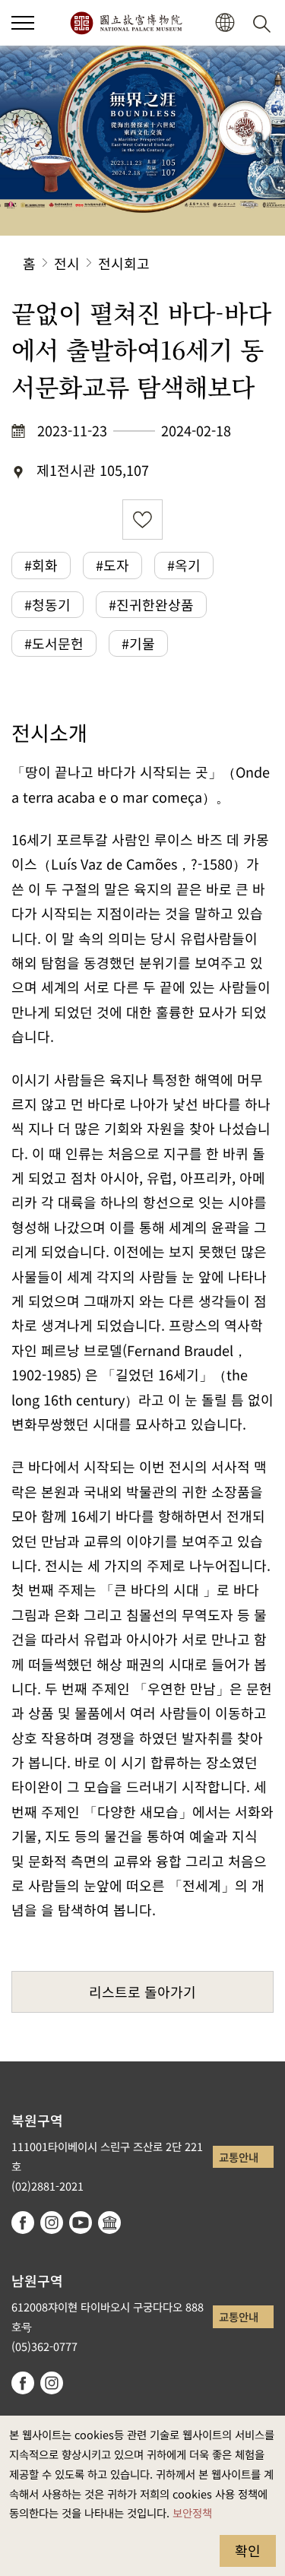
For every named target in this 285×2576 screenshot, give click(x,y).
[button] (23, 23)
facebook (23, 2223)
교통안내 (239, 2157)
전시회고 (124, 263)
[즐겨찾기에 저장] (142, 520)
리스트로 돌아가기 (142, 1991)
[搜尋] (264, 23)
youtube (81, 2223)
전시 (67, 263)
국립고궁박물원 (126, 23)
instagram (52, 2223)
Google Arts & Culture (109, 2223)
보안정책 (192, 2513)
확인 (248, 2550)
